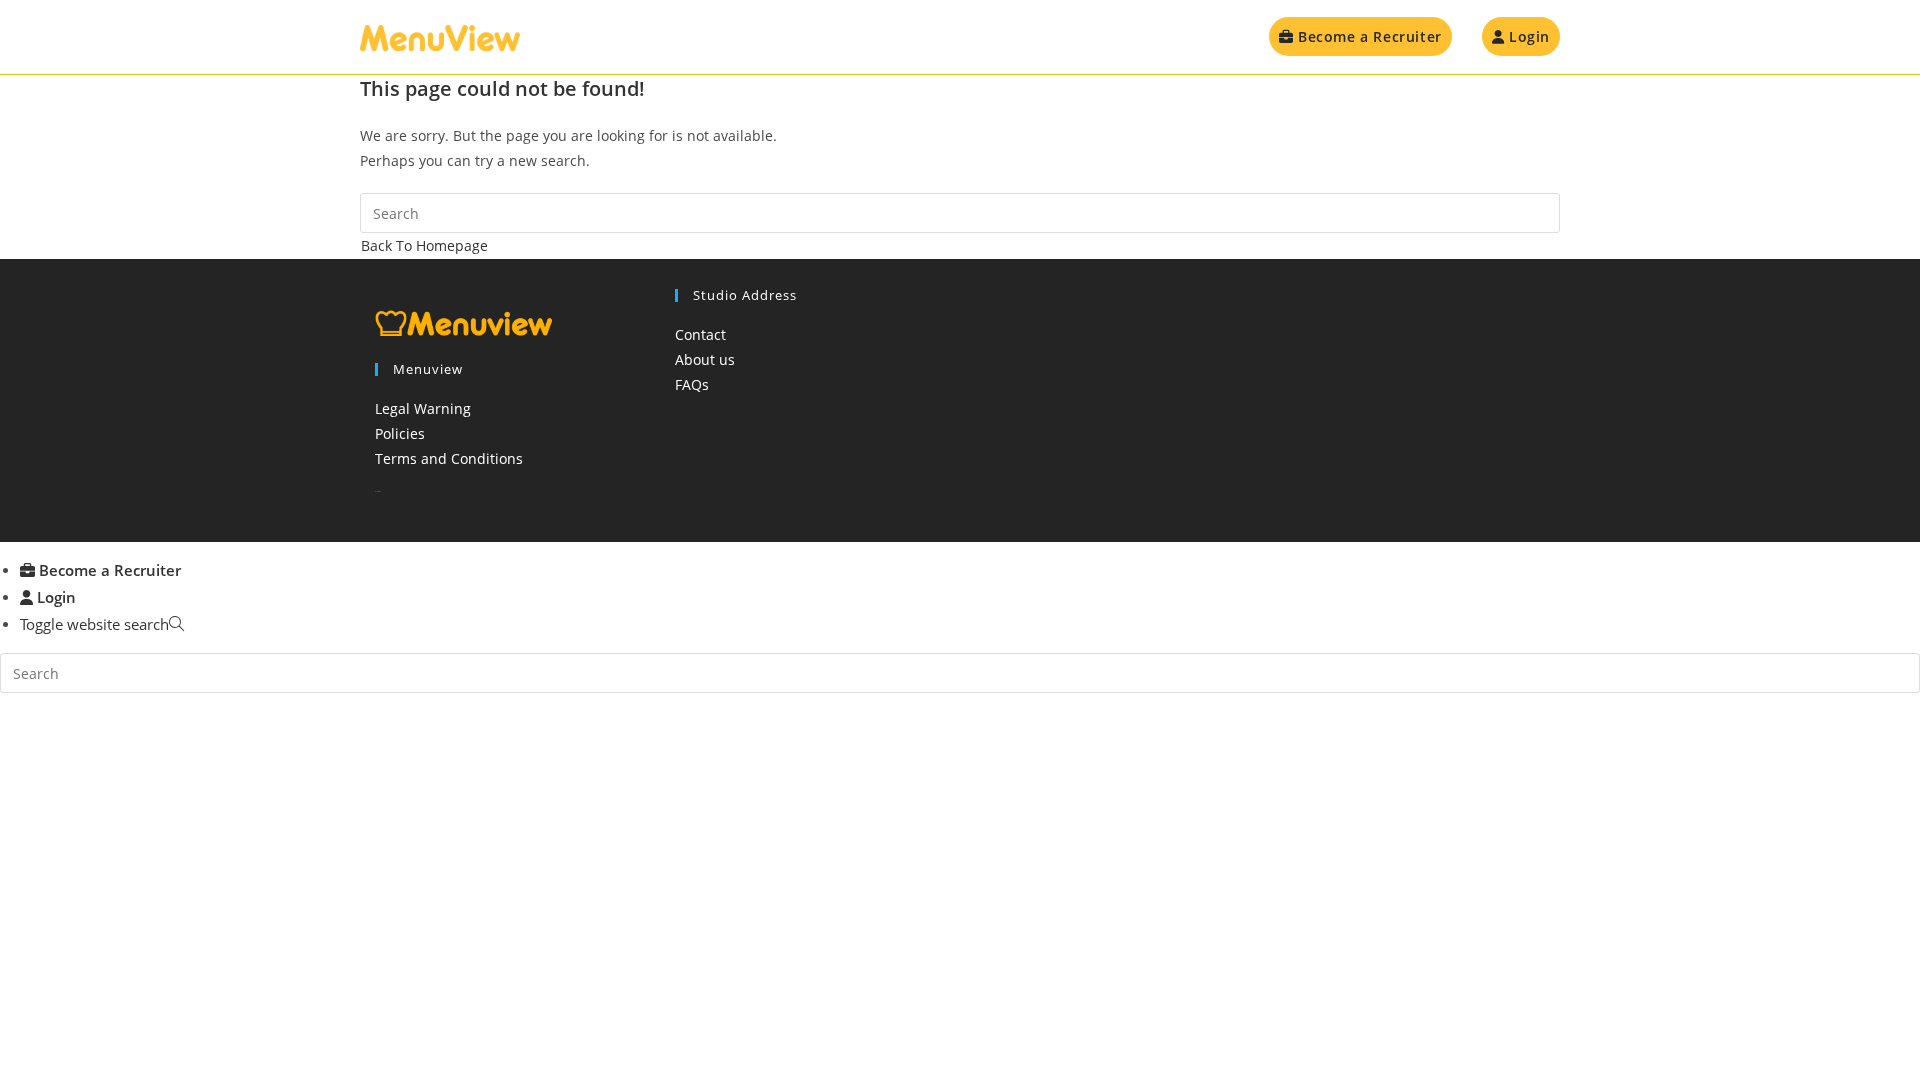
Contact (700, 334)
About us (705, 359)
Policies (400, 433)
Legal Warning (423, 408)
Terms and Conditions (449, 458)
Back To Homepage (424, 245)
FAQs (692, 384)
